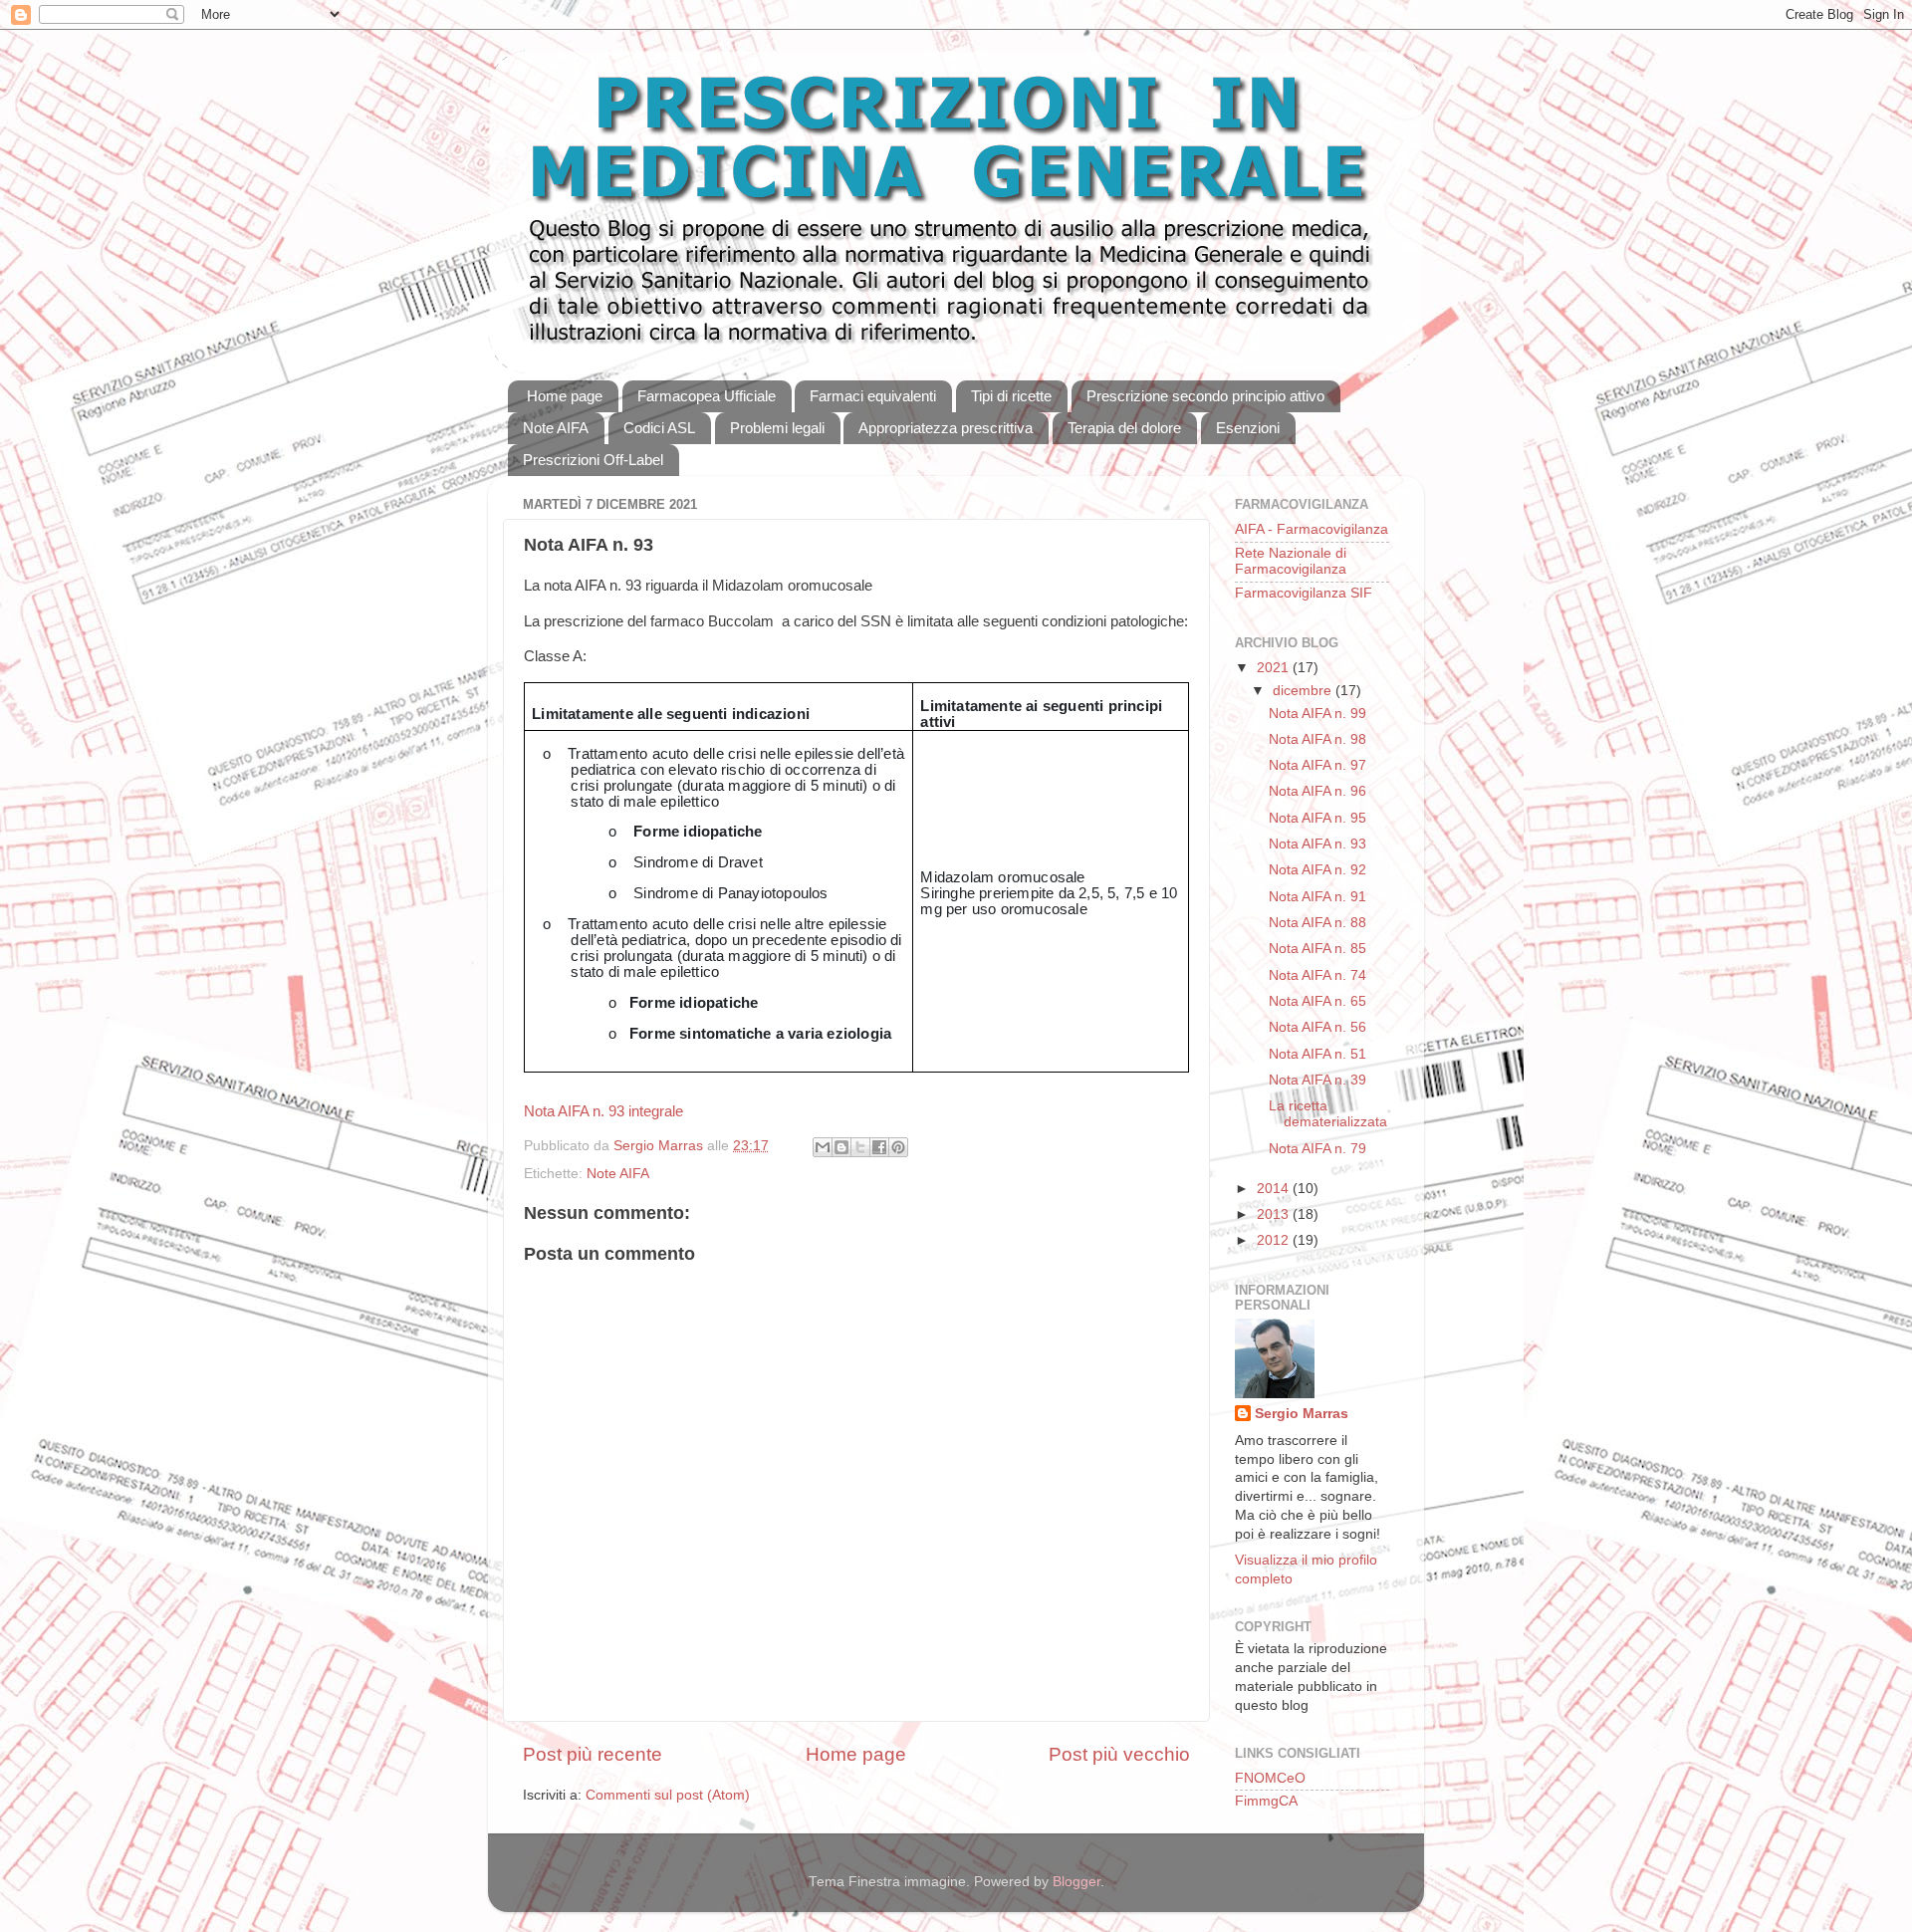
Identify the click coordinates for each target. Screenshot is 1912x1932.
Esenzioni (1248, 428)
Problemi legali (777, 428)
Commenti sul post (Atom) (668, 1795)
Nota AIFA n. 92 (1317, 870)
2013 (1275, 1214)
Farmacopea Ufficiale (707, 396)
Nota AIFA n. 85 (1317, 949)
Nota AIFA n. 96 (1317, 791)
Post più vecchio (1119, 1754)
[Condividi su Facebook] (879, 1147)
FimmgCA (1266, 1801)
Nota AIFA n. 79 (1317, 1149)
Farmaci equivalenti (873, 396)
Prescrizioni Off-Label (593, 460)
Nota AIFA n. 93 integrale (603, 1111)
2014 (1275, 1189)
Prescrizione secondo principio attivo (1205, 396)
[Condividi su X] (860, 1147)
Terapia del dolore (1124, 428)
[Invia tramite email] (823, 1147)
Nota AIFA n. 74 (1317, 975)
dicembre (1304, 691)
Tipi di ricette (1011, 396)
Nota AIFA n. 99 (1317, 714)
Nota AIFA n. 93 (1317, 844)
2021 (1275, 668)
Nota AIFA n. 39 (1317, 1080)
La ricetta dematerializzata (1328, 1114)
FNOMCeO (1270, 1778)
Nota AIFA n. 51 (1317, 1054)
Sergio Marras (1302, 1414)
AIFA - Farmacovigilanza (1312, 529)
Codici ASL (659, 428)
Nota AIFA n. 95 (1317, 818)
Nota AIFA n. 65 (1317, 1001)
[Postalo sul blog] (841, 1147)
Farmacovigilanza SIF (1304, 593)
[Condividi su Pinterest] (898, 1147)
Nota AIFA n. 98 (1317, 739)
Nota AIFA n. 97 (1317, 765)
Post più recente (593, 1754)
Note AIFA (556, 428)
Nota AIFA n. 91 (1317, 897)
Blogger (1076, 1882)
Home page (565, 396)
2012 (1275, 1240)
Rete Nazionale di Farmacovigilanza (1291, 561)
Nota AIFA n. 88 (1317, 923)
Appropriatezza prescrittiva (946, 428)
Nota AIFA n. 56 (1317, 1027)
